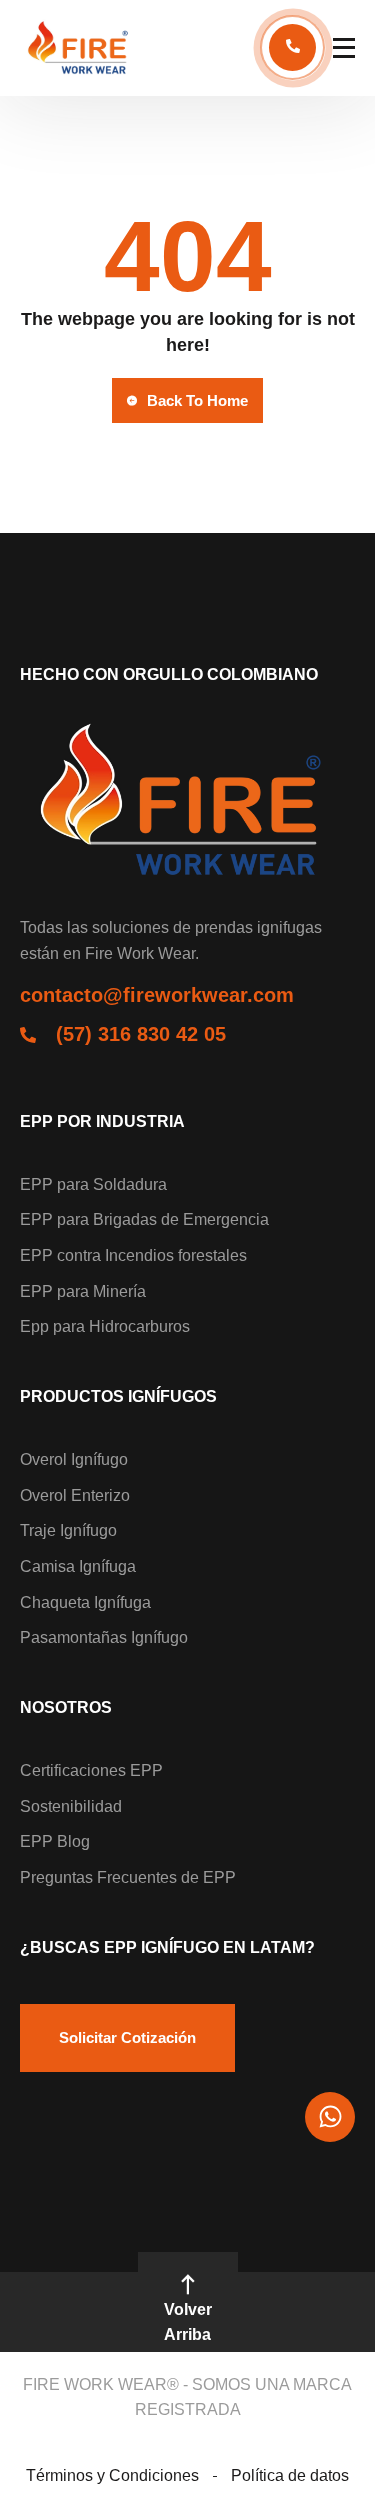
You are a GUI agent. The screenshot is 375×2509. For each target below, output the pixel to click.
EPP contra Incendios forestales (133, 1255)
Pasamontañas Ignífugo (104, 1637)
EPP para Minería (83, 1291)
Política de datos (290, 2475)
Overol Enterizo (75, 1495)
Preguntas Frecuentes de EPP (128, 1877)
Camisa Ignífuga (78, 1566)
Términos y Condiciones (112, 2475)
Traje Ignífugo (68, 1530)
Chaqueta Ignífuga (85, 1602)
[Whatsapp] (330, 2117)
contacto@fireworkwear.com (157, 995)
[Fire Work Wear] (80, 48)
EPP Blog (55, 1841)
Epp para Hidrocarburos (105, 1326)
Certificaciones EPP (91, 1770)
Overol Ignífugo (74, 1459)
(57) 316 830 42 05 (141, 1034)
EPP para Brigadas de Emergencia (144, 1219)
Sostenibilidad (71, 1806)
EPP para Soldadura (93, 1184)
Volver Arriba (188, 2322)
